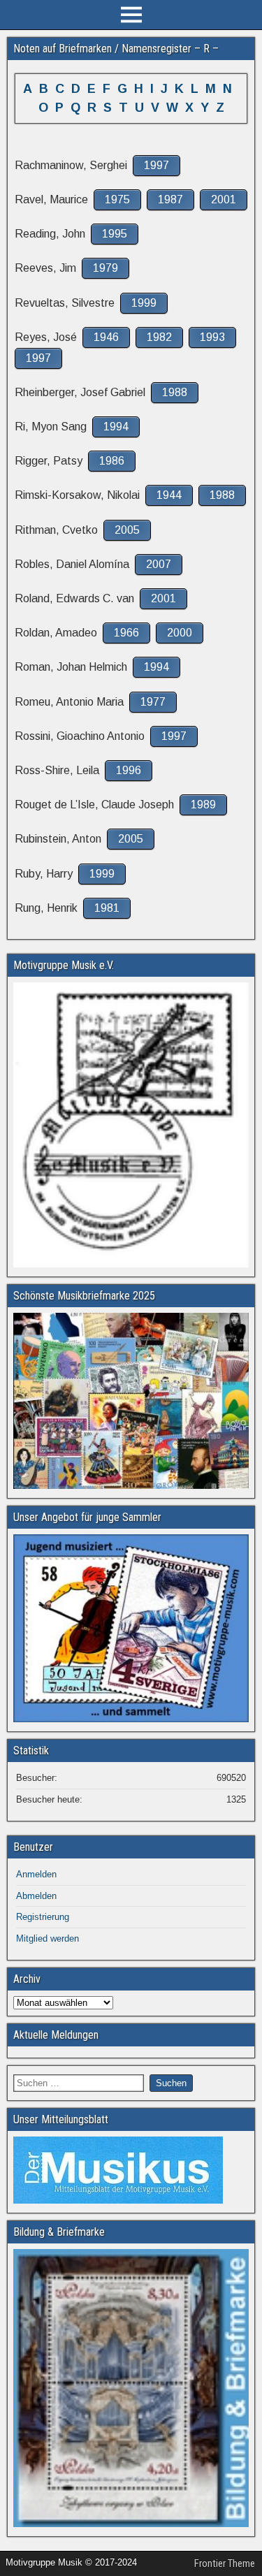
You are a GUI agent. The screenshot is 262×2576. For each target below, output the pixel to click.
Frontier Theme (225, 2563)
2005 (127, 530)
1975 (117, 199)
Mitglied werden (48, 1938)
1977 (153, 702)
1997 (157, 165)
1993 (212, 337)
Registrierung (43, 1917)
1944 (169, 495)
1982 (159, 337)
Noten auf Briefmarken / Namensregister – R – (116, 49)
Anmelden (36, 1874)
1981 (107, 908)
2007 (159, 564)
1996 (129, 770)
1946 (106, 337)
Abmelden (36, 1896)
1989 (203, 805)
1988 (175, 392)
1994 (116, 427)
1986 (112, 461)
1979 (105, 268)
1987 (170, 199)
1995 (115, 234)
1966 (126, 633)
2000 (180, 633)
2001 (224, 199)
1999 (144, 303)
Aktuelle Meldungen (56, 2035)
